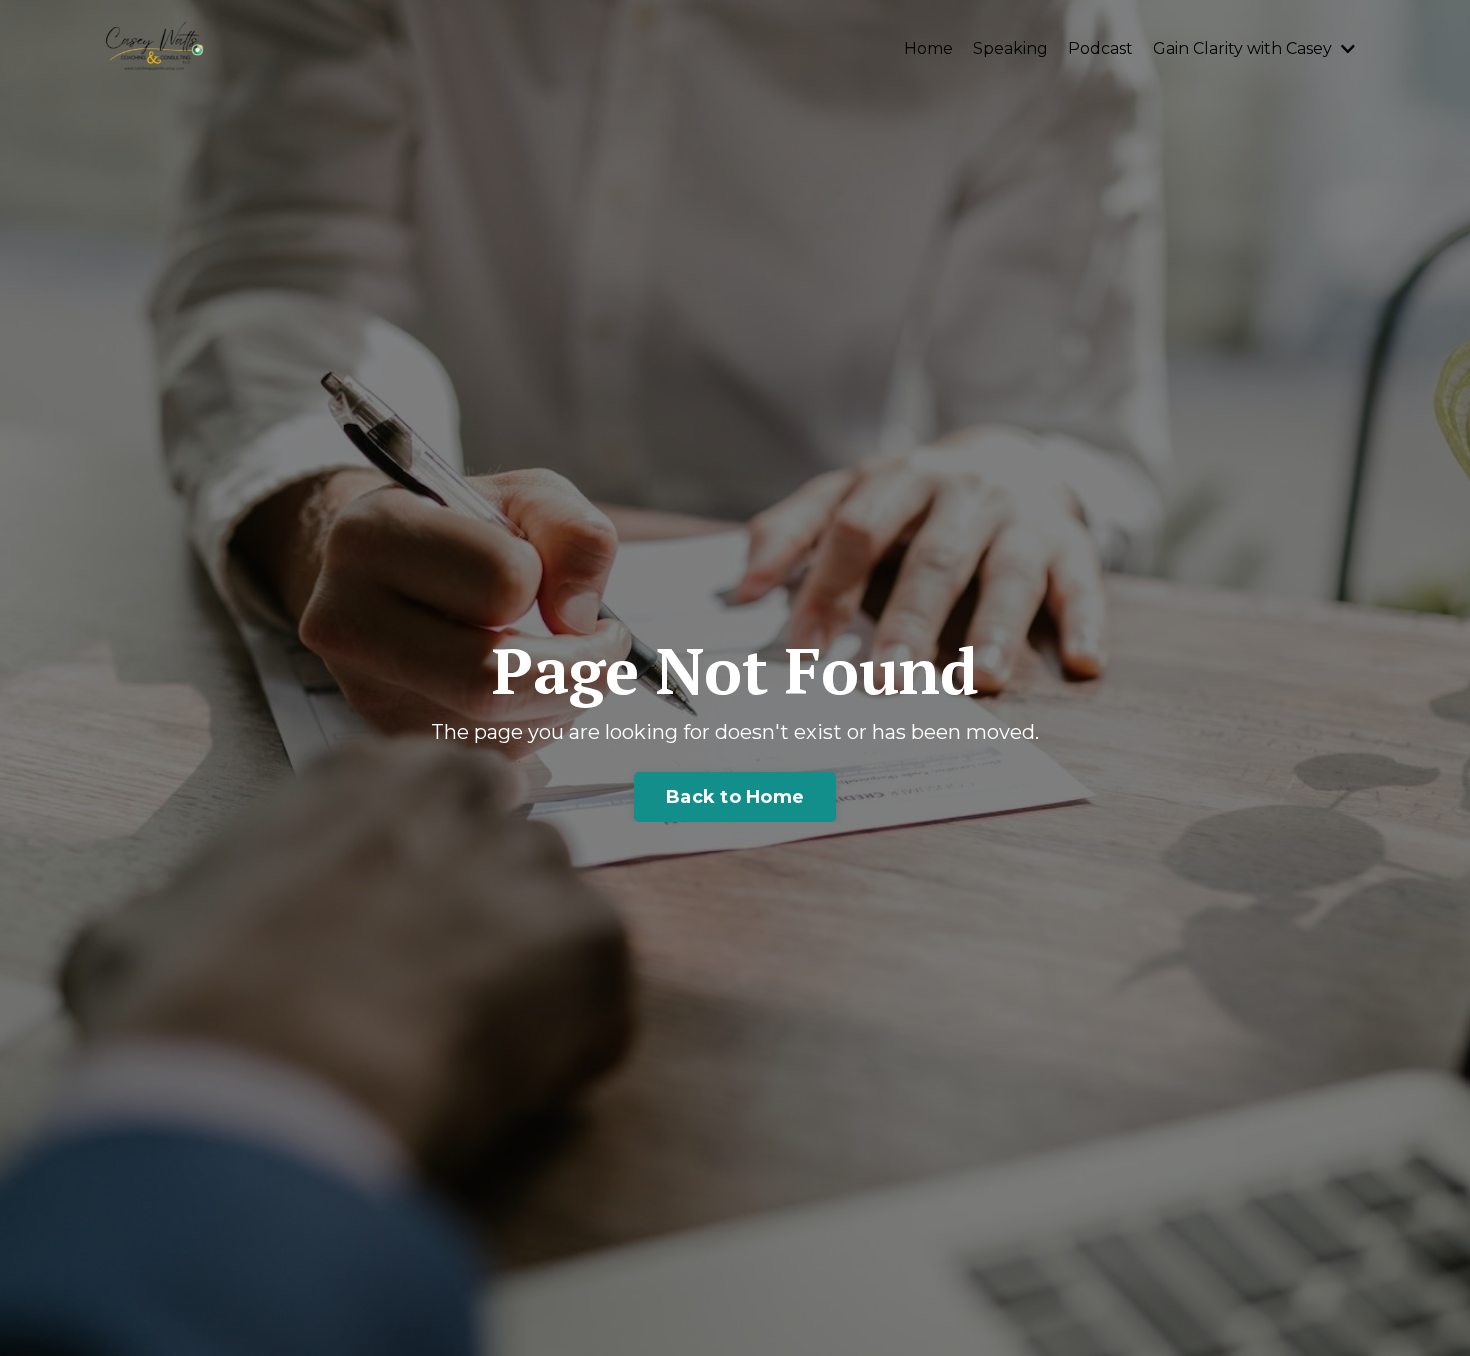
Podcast (1100, 48)
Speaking (1010, 48)
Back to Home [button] (735, 797)
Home (928, 48)
